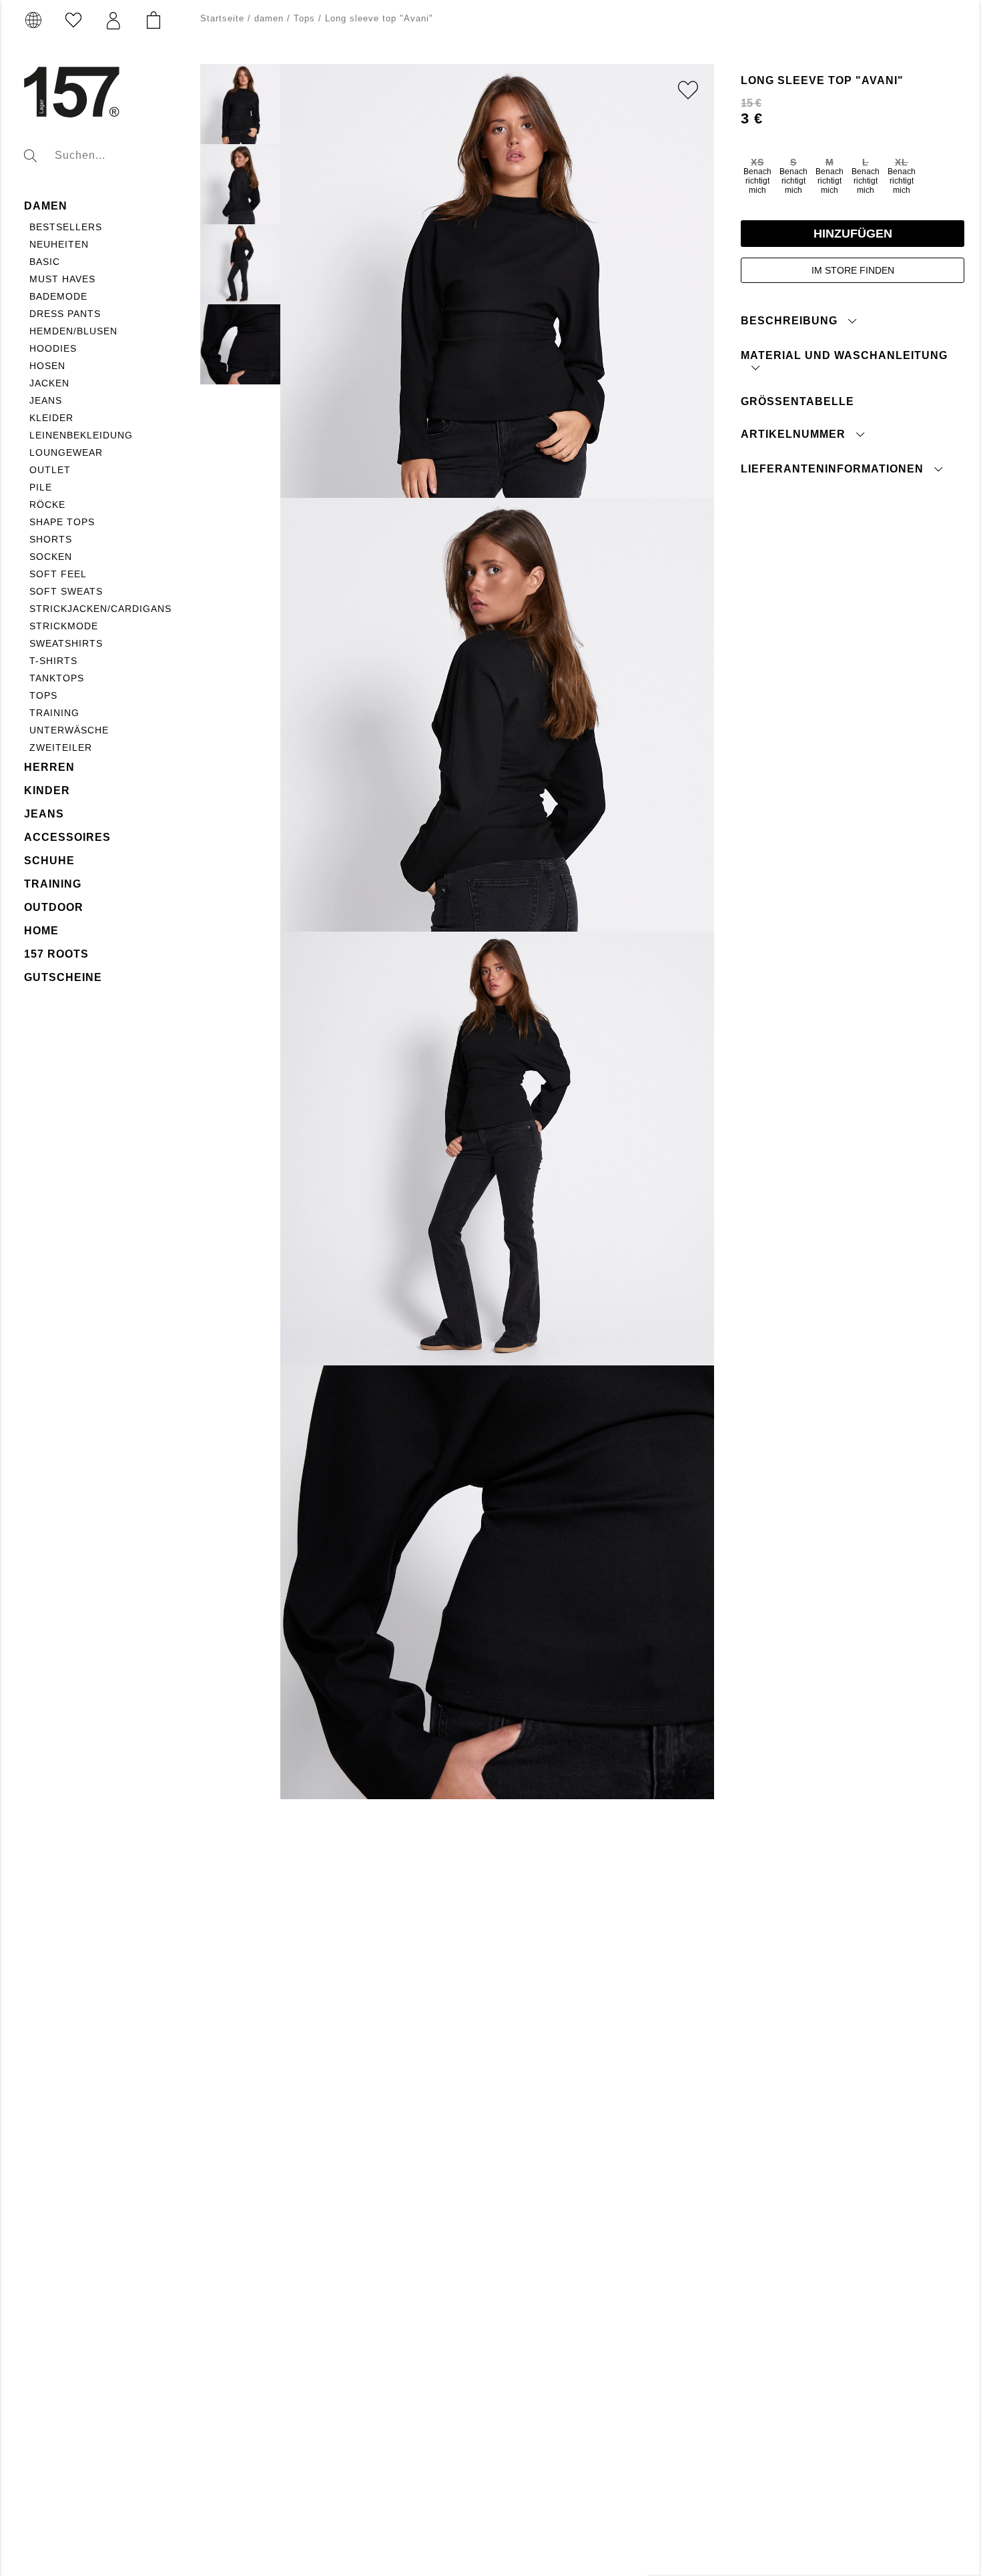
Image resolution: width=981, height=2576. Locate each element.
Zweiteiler (61, 747)
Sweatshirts (66, 643)
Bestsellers (66, 227)
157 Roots (56, 954)
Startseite (222, 18)
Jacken (49, 383)
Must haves (62, 279)
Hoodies (53, 348)
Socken (51, 557)
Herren (49, 767)
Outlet (50, 470)
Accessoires (67, 837)
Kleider (51, 418)
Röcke (47, 505)
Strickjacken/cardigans (100, 609)
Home (41, 931)
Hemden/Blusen (73, 331)
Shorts (51, 539)
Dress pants (65, 314)
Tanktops (57, 678)
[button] (113, 21)
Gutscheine (63, 977)
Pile (41, 487)
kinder (47, 790)
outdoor (54, 907)
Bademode (58, 296)
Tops (43, 695)
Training (54, 713)
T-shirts (53, 661)
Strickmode (64, 626)
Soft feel (58, 574)
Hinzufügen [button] (853, 233)
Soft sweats (66, 591)
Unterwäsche (69, 730)
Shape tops (62, 522)
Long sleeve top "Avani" (379, 18)
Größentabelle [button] (797, 401)
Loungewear (66, 452)
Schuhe (49, 861)
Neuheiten (59, 244)
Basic (45, 262)
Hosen (47, 366)
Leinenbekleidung (81, 435)
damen (46, 206)
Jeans (46, 400)
